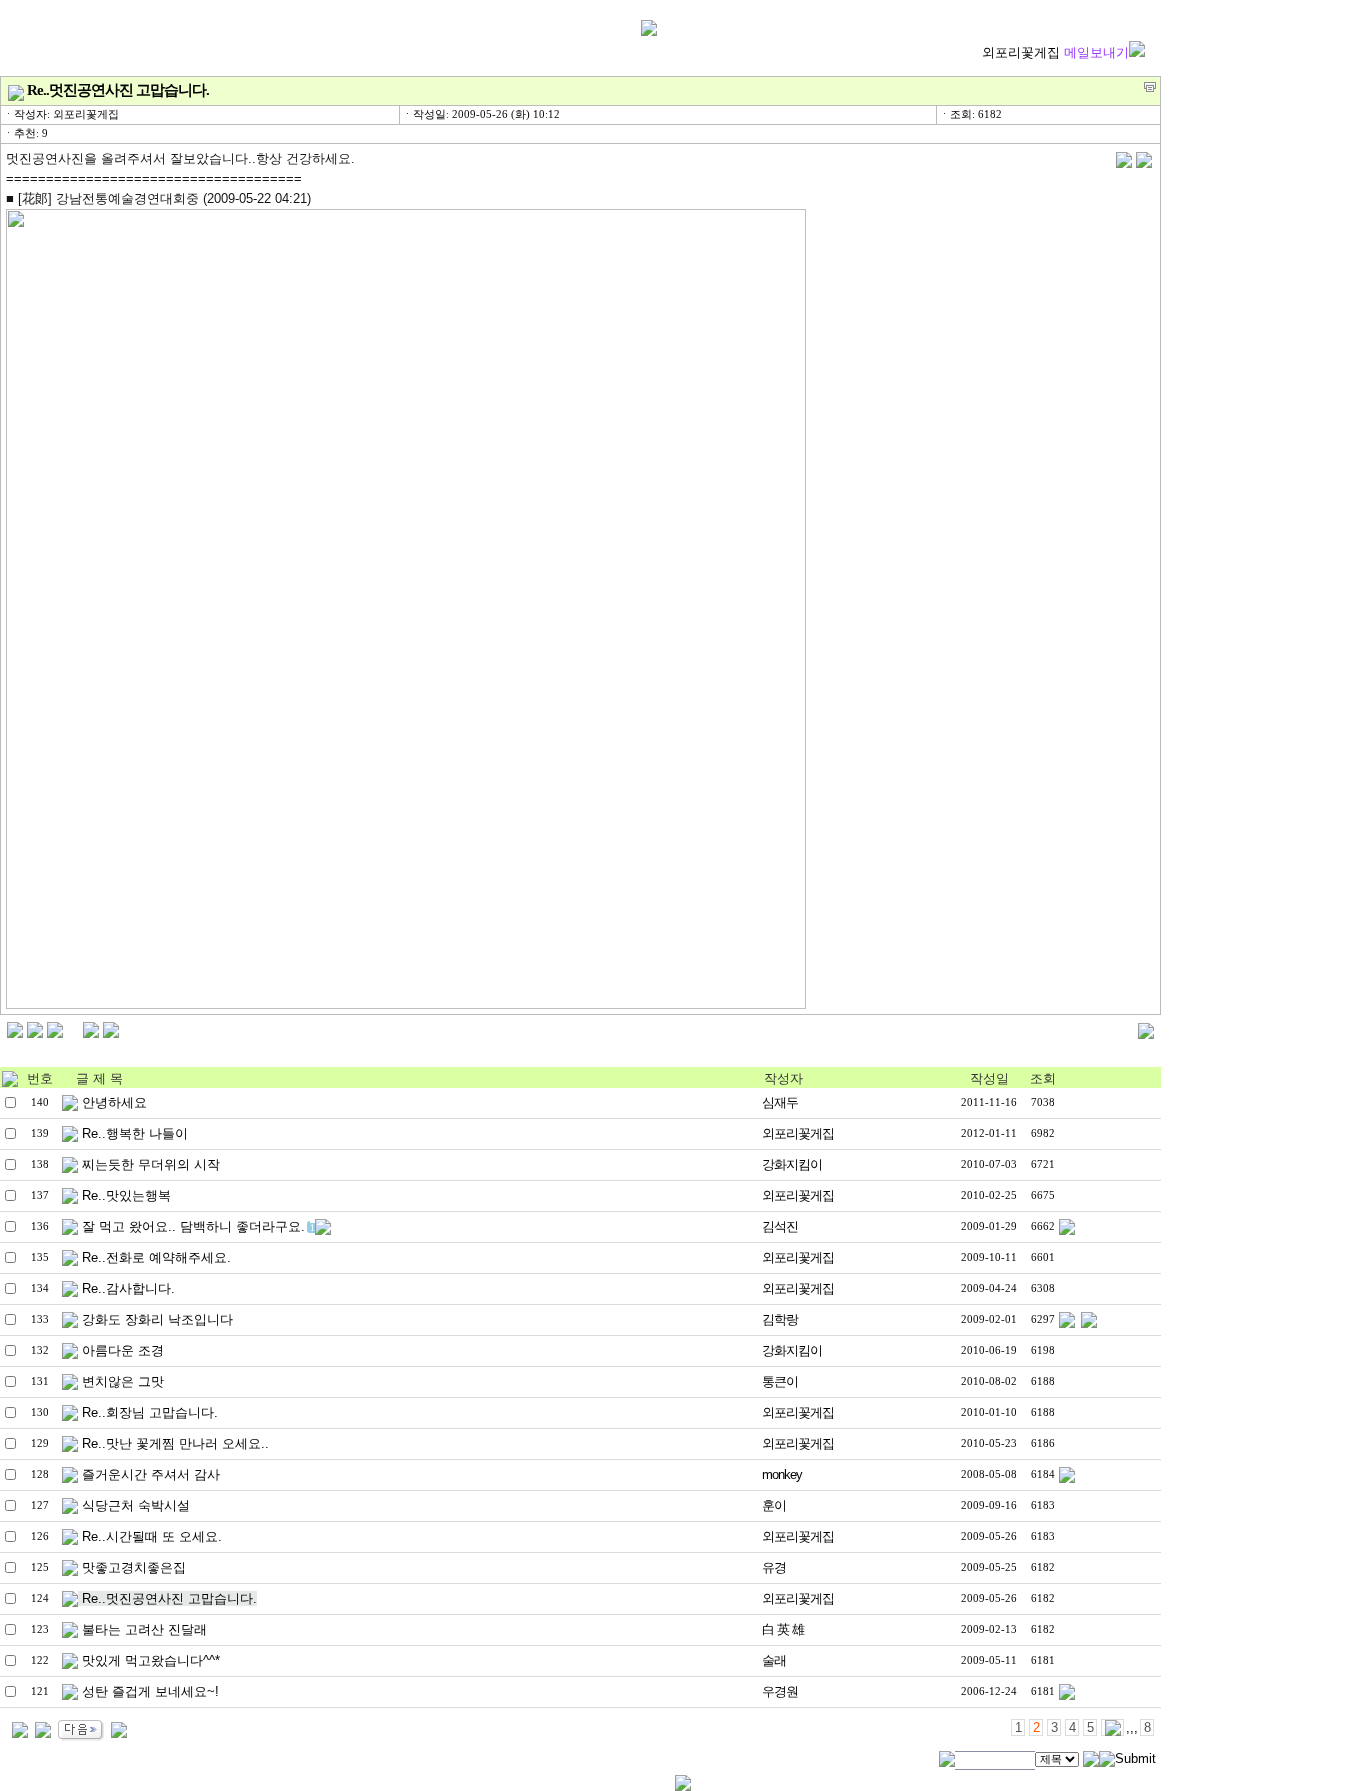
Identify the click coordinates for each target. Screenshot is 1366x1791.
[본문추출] (1150, 87)
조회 (1043, 1078)
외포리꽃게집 (1055, 52)
